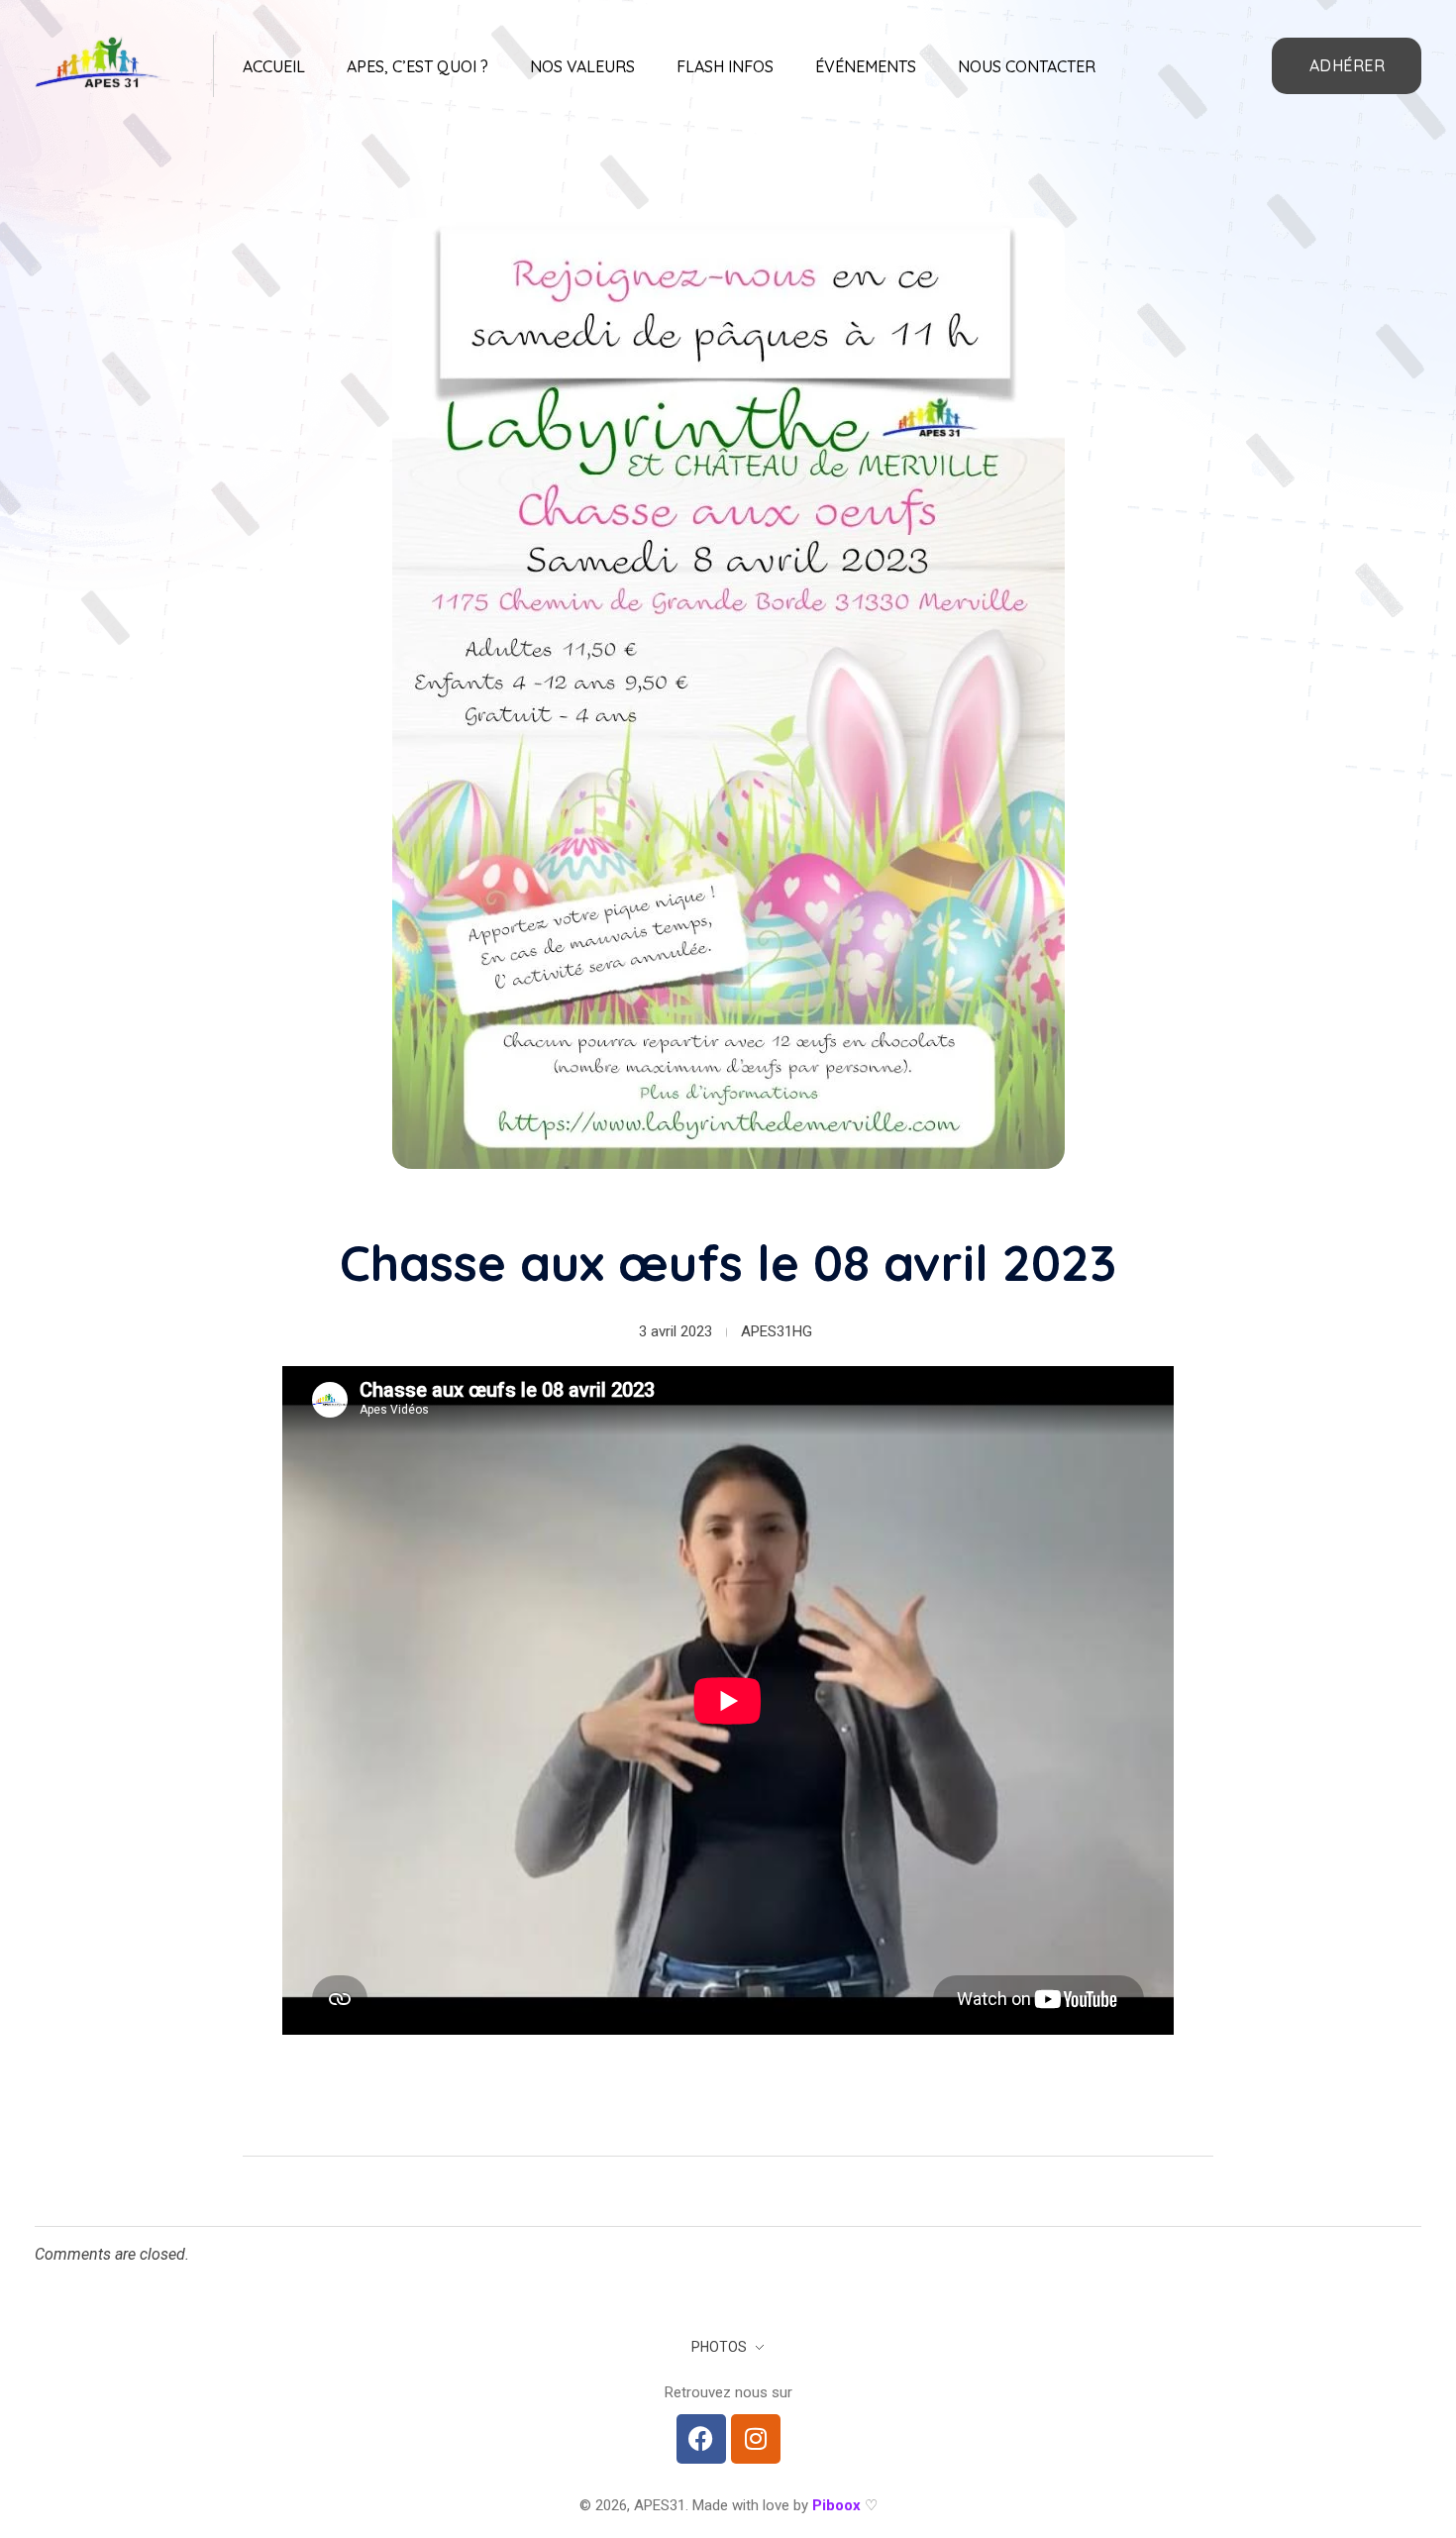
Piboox (836, 2505)
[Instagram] (756, 2439)
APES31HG (777, 1331)
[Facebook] (701, 2439)
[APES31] (99, 62)
